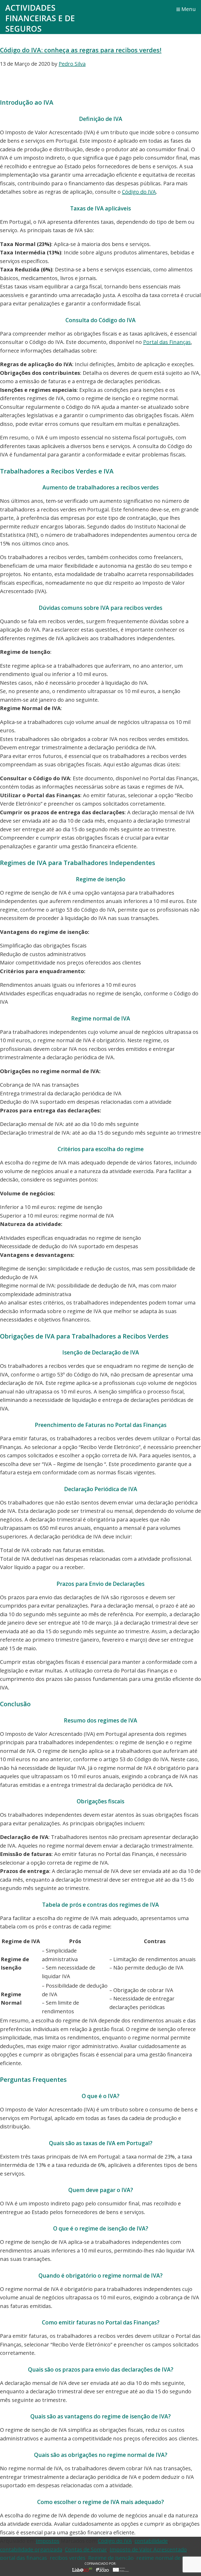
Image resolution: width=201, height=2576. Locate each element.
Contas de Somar (86, 2549)
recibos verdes (68, 2558)
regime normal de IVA (163, 2558)
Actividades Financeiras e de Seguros (40, 18)
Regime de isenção (111, 2558)
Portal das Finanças (167, 342)
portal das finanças (24, 2558)
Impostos (48, 2541)
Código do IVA (139, 192)
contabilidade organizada (31, 2549)
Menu (189, 9)
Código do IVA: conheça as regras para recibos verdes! (81, 50)
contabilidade (151, 2541)
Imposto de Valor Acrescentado (148, 2549)
